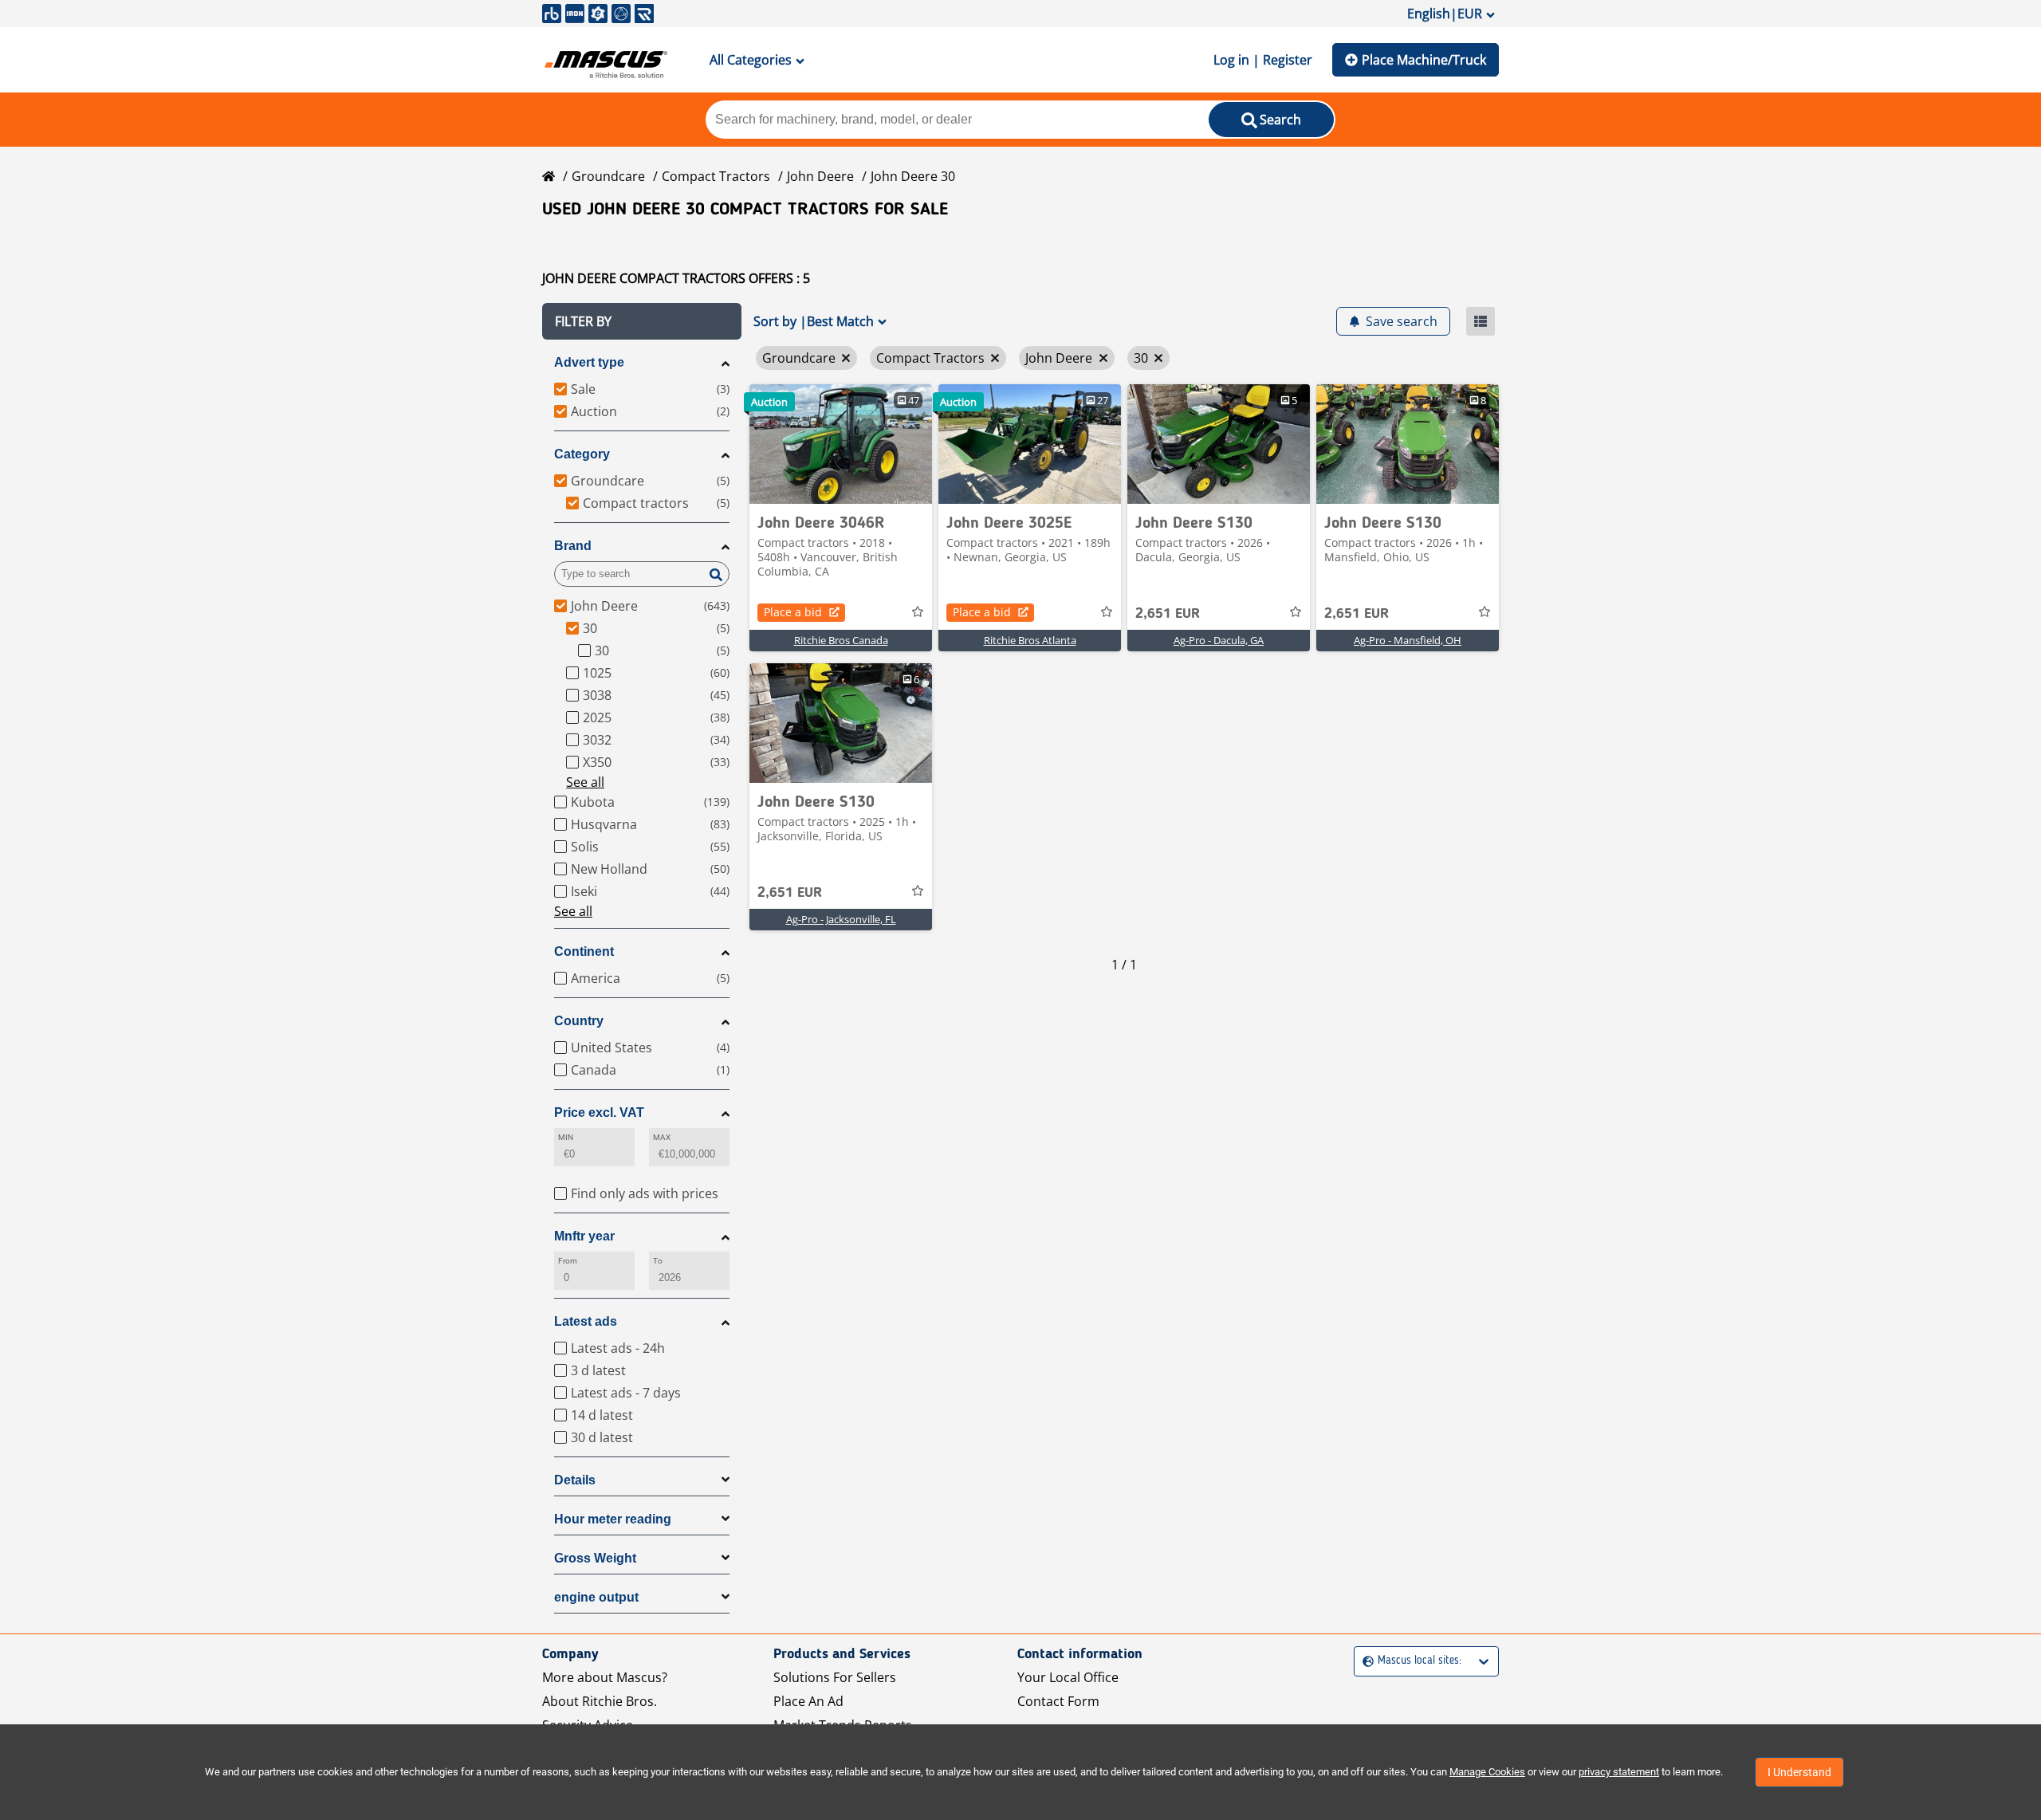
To (658, 1261)
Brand (573, 546)
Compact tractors (716, 176)
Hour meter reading (613, 1519)
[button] (642, 321)
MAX (662, 1137)
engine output (596, 1597)
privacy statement (1619, 1772)
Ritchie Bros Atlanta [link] (1030, 640)
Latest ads (586, 1321)
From (568, 1261)
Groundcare (608, 176)
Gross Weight (595, 1558)
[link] (841, 444)
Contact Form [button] (1058, 1701)
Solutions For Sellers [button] (835, 1677)
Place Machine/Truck (1424, 60)
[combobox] (1365, 1661)
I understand (1799, 1772)
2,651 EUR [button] (1168, 614)
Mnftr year (584, 1236)
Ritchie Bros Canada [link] (841, 640)
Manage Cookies (1487, 1772)
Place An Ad (808, 1701)
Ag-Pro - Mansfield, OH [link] (1408, 640)
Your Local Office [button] (1068, 1677)
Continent (584, 951)
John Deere (820, 176)
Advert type (589, 362)
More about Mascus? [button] (605, 1677)
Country (579, 1021)
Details (575, 1480)
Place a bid (793, 612)
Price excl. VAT (599, 1112)
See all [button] (585, 782)
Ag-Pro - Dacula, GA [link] (1219, 640)
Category (582, 454)
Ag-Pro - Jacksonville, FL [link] (841, 919)
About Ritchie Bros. (600, 1701)
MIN (566, 1137)
